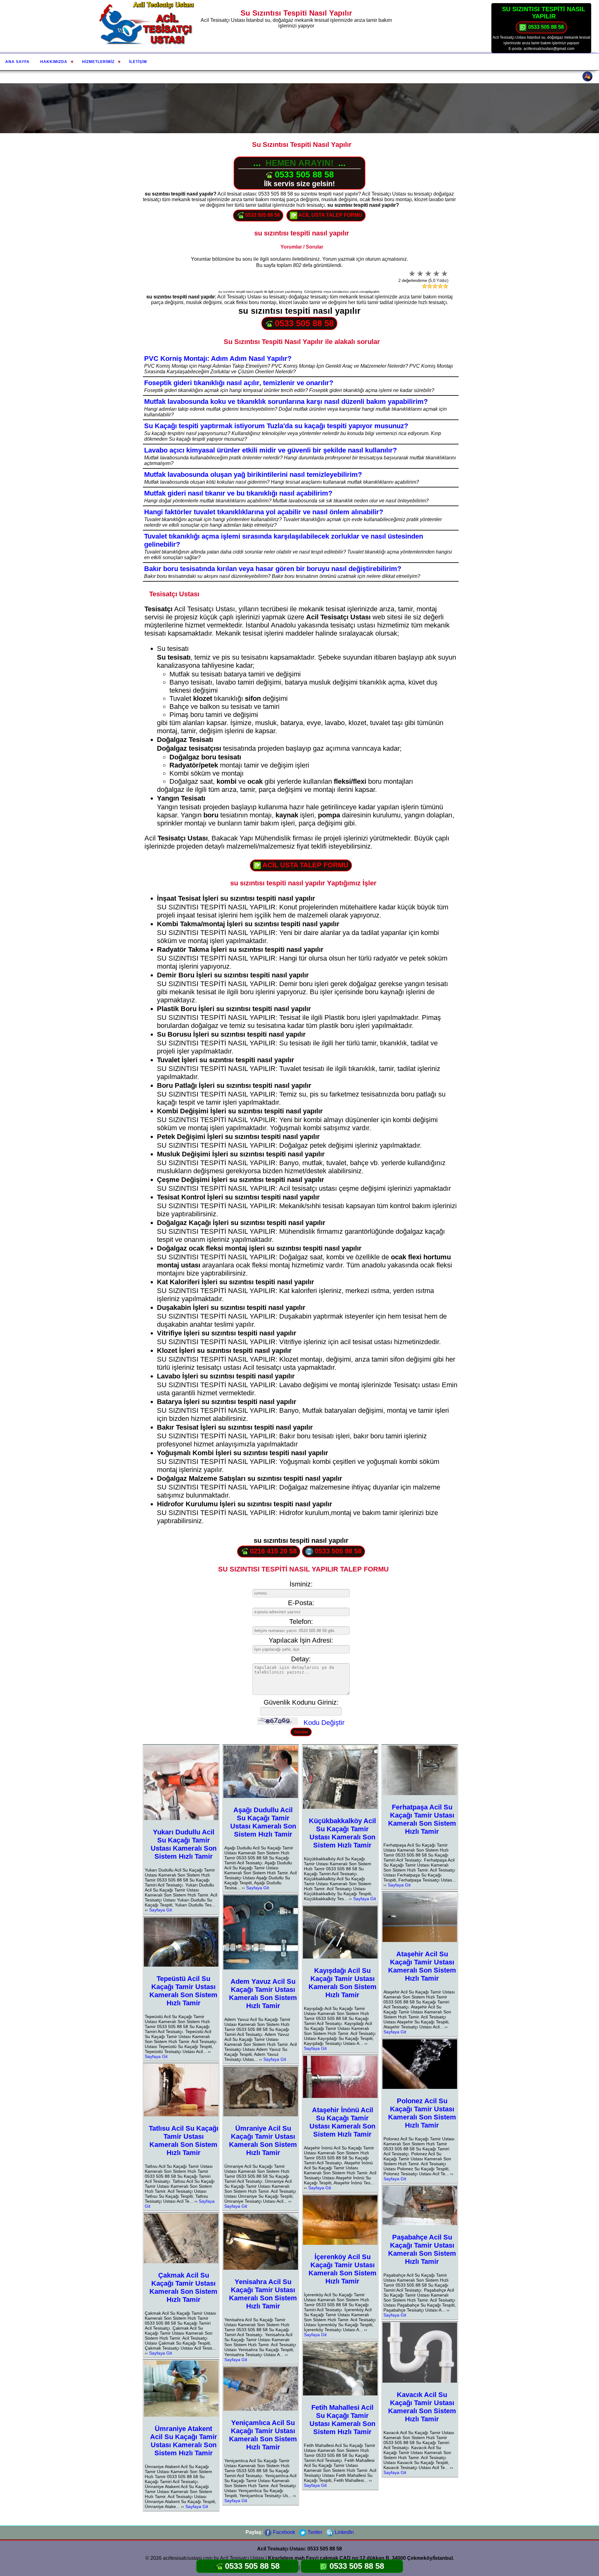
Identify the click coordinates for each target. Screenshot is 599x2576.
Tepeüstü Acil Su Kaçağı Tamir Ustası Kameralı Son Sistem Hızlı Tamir (183, 1991)
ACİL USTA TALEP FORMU (330, 215)
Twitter (314, 2532)
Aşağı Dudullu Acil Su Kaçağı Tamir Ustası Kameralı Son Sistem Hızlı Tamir (263, 1822)
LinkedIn (344, 2532)
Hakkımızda (54, 62)
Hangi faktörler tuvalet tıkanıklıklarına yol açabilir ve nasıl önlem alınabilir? (264, 512)
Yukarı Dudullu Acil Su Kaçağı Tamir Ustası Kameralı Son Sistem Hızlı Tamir (184, 1844)
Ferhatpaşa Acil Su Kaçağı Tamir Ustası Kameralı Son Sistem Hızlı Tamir (422, 1819)
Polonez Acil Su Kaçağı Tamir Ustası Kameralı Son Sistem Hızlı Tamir (422, 2113)
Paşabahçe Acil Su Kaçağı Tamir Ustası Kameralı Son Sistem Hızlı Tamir (422, 2249)
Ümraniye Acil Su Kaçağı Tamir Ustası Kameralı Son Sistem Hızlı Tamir (263, 2140)
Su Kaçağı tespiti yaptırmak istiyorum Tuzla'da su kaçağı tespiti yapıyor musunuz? (276, 426)
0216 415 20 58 (272, 1551)
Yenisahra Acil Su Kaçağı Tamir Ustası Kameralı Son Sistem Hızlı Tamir (263, 2294)
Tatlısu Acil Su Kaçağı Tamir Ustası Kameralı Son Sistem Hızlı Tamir (184, 2140)
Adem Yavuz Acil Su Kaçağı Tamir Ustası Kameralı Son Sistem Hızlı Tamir (263, 1994)
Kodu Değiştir (324, 1723)
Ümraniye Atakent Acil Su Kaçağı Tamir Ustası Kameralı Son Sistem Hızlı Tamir (184, 2441)
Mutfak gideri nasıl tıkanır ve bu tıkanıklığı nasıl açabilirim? (238, 493)
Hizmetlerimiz (98, 62)
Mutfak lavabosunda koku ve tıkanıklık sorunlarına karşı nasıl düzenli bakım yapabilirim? (286, 402)
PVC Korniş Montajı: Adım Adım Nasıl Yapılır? (218, 358)
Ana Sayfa (17, 62)
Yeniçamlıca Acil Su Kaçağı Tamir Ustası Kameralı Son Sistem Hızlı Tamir (263, 2435)
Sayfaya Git (161, 1910)
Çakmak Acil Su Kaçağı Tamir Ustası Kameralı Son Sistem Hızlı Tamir (183, 2287)
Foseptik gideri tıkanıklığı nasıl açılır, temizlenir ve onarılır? (239, 383)
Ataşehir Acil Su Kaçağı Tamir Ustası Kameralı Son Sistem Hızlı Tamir (422, 1966)
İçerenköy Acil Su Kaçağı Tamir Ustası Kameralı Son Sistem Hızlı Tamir (343, 2269)
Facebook (283, 2532)
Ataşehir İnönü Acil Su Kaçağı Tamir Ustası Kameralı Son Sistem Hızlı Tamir (342, 2122)
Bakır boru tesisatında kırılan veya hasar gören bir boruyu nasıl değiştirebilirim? (273, 569)
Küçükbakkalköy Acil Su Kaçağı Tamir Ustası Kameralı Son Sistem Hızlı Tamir (342, 1833)
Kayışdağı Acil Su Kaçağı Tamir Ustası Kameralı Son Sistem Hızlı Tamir (343, 1983)
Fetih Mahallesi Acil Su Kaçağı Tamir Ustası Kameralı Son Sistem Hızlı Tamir (342, 2420)
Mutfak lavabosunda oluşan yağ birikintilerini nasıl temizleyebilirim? (253, 475)
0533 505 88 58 (545, 27)
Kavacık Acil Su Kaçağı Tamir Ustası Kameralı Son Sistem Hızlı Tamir (422, 2407)
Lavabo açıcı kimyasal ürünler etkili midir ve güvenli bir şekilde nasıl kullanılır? (270, 450)
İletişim (138, 62)
